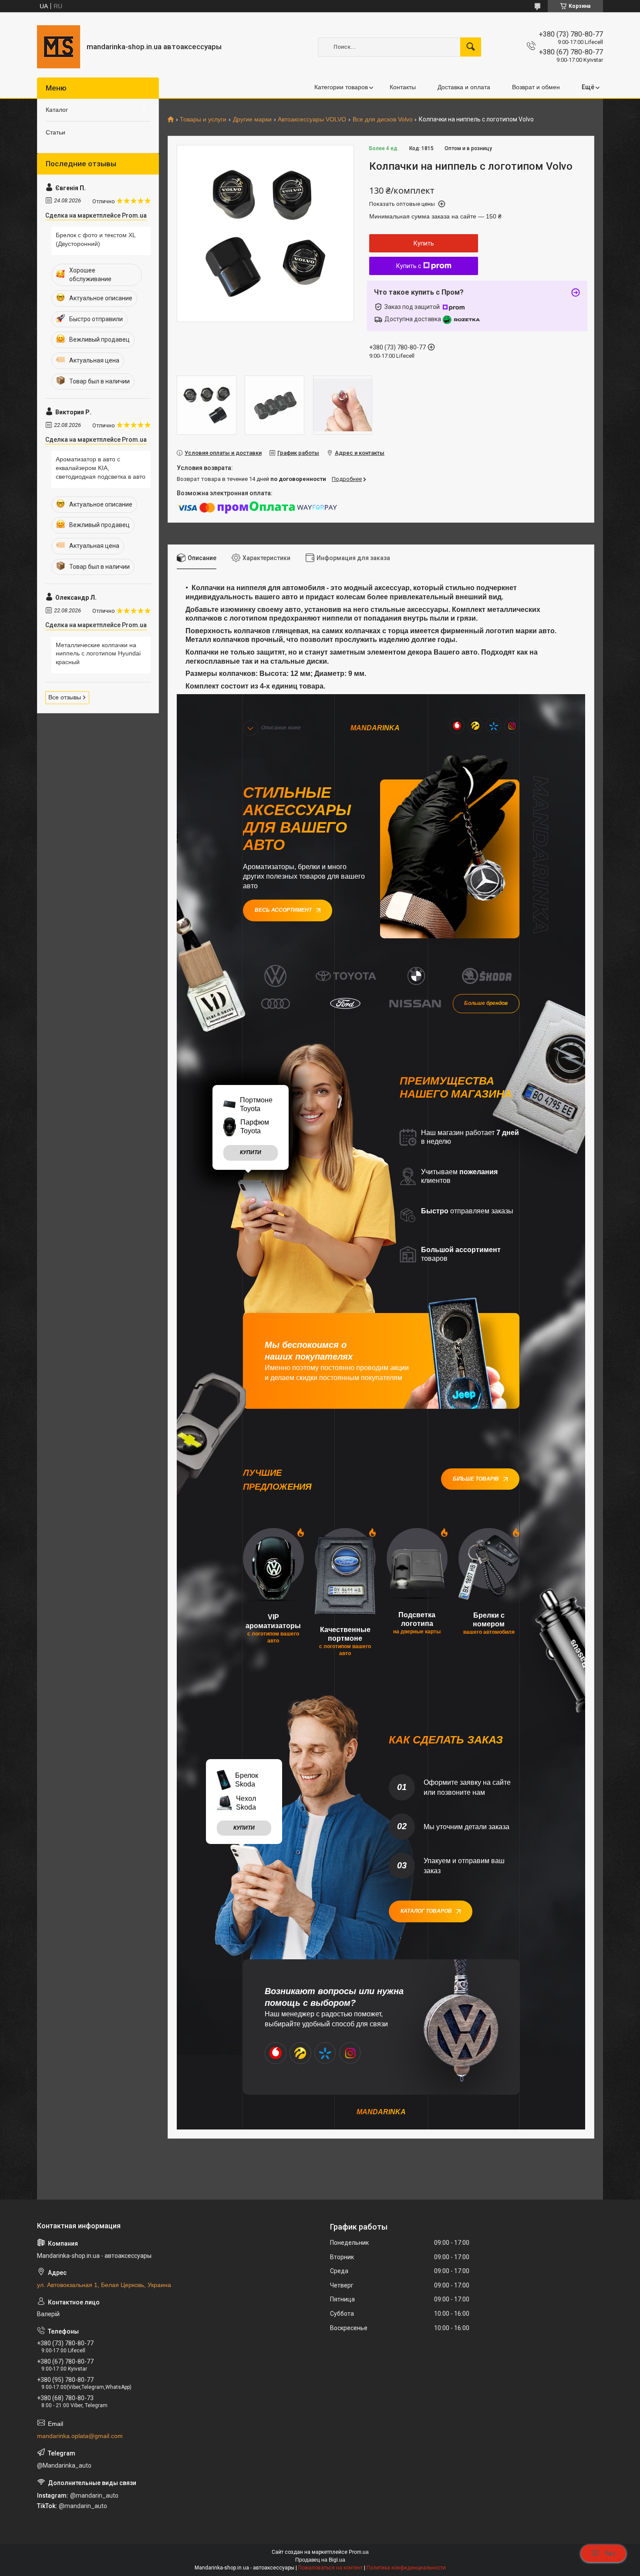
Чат (610, 2553)
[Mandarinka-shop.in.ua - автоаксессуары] (59, 47)
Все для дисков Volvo (383, 119)
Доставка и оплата (464, 87)
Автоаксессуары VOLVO (312, 119)
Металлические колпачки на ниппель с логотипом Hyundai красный (98, 653)
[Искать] (471, 47)
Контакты (403, 87)
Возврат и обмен (536, 87)
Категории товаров (341, 87)
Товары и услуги (203, 119)
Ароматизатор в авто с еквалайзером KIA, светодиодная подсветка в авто (101, 468)
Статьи (56, 132)
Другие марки (252, 119)
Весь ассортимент (283, 910)
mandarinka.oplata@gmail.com (80, 2436)
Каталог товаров (426, 1911)
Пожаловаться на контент (330, 2568)
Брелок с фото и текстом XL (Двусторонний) (96, 239)
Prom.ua (359, 2552)
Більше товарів (476, 1479)
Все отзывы (65, 697)
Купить (424, 243)
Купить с (409, 266)
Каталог (57, 110)
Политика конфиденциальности (406, 2568)
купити (251, 1152)
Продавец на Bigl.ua (320, 2560)
